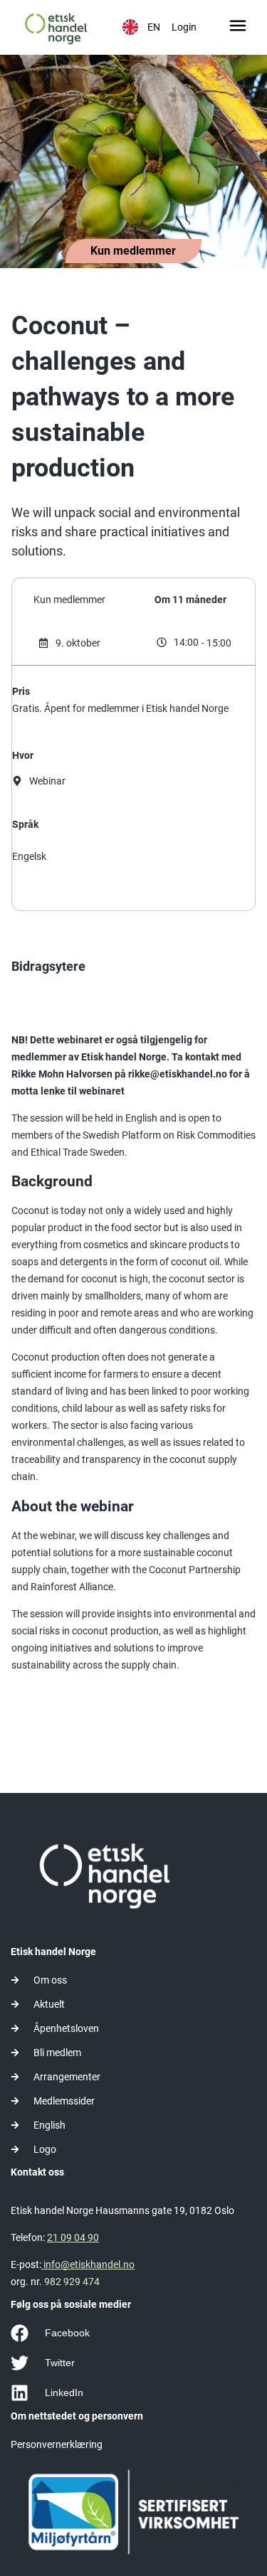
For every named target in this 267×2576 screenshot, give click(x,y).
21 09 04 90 (73, 2237)
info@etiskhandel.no (88, 2264)
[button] (237, 27)
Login (184, 27)
